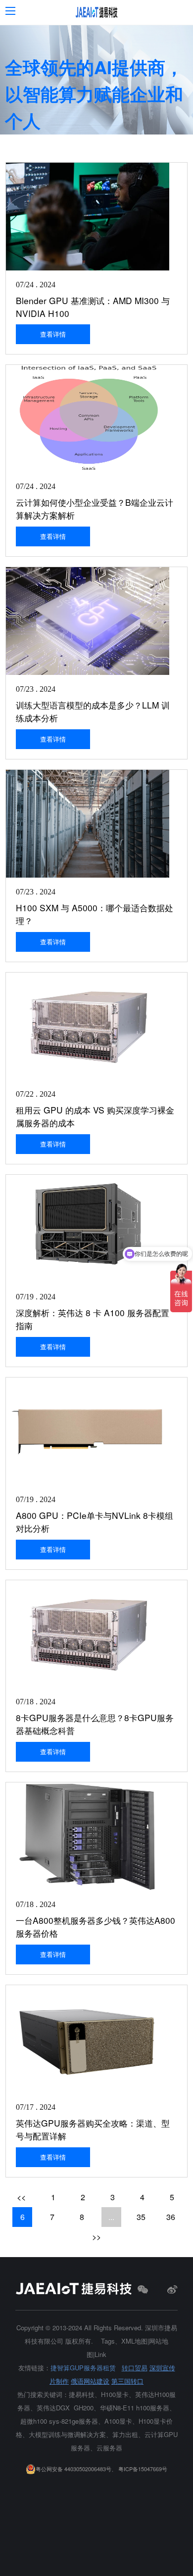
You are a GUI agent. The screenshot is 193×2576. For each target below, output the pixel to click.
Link (100, 2354)
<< (21, 2197)
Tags (108, 2341)
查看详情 (53, 334)
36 (171, 2217)
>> (96, 2237)
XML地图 (134, 2341)
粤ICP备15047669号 (143, 2469)
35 (141, 2217)
